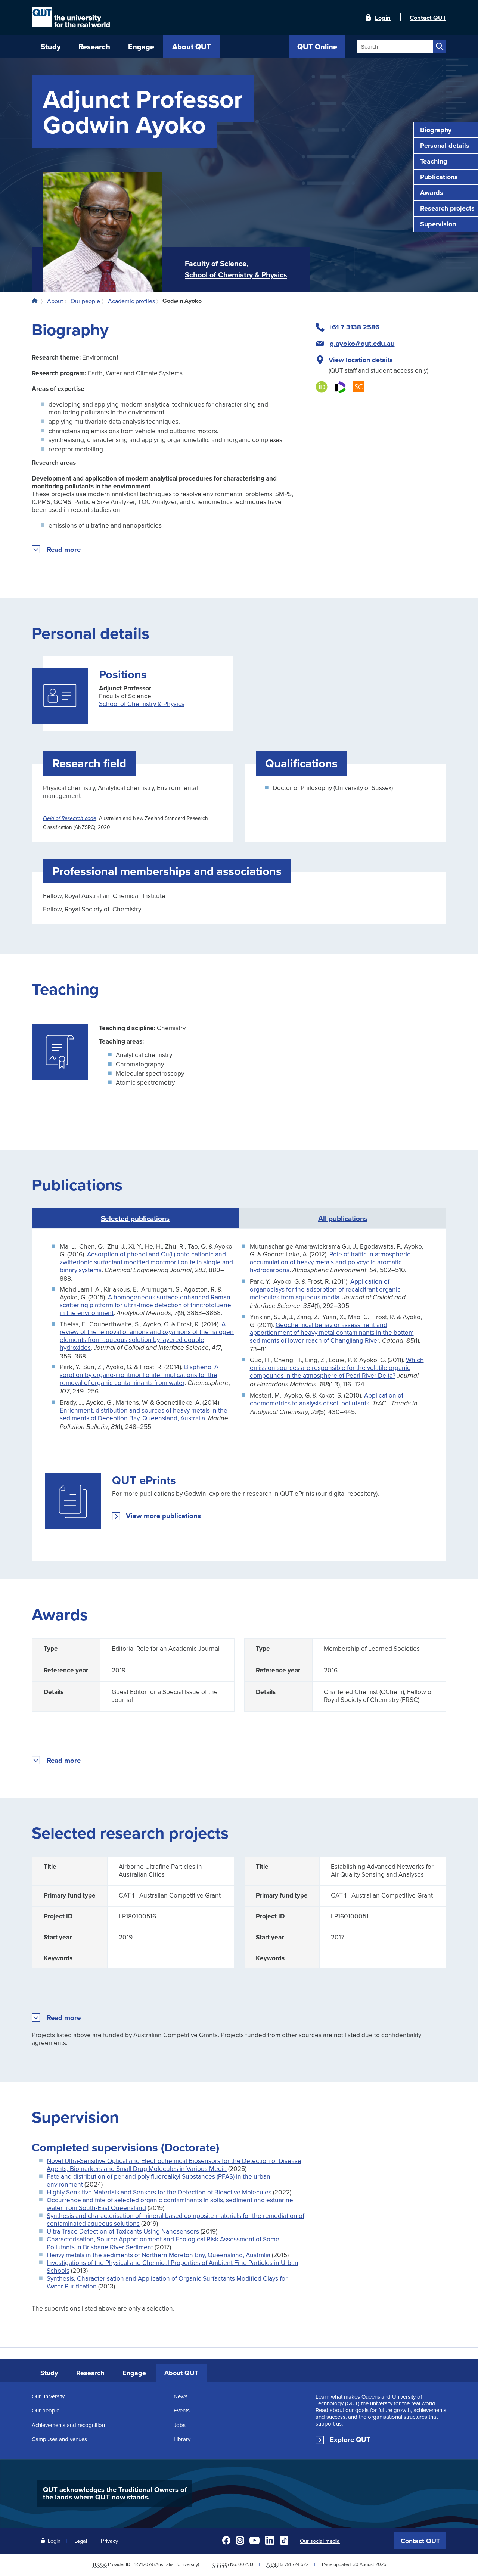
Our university (48, 2396)
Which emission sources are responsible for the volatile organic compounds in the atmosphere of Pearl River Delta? (337, 1368)
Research (90, 2373)
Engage (134, 2373)
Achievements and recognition (68, 2425)
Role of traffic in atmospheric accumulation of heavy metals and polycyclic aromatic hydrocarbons (330, 1262)
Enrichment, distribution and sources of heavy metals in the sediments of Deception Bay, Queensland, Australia (144, 1414)
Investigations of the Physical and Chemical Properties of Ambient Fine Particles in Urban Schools (173, 2266)
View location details (361, 360)
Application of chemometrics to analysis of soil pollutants (327, 1399)
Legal (81, 2541)
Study (49, 2373)
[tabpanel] (239, 1395)
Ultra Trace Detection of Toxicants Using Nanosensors (123, 2231)
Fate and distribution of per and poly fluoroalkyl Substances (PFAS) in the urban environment (159, 2180)
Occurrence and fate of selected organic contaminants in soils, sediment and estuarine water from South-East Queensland (170, 2204)
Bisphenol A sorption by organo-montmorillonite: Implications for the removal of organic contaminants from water (139, 1375)
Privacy (109, 2541)
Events (182, 2410)
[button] (64, 550)
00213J (246, 2564)
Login (383, 17)
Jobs (180, 2425)
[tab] (343, 1218)
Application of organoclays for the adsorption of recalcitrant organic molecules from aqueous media (325, 1289)
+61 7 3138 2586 (354, 327)
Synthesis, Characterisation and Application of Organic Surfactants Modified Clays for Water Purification (167, 2282)
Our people (46, 2410)
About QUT (181, 2373)
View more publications (163, 1516)
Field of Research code (70, 818)
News (181, 2396)
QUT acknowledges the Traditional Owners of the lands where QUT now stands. (115, 2493)
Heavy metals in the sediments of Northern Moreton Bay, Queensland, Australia (159, 2255)
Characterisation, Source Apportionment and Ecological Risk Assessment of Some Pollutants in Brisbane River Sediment (163, 2243)
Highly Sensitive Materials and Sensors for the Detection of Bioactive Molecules (159, 2192)
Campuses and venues (59, 2439)
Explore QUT (350, 2440)
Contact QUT (420, 2541)
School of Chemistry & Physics (236, 275)
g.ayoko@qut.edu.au (362, 344)
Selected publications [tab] (135, 1218)
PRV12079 (143, 2564)
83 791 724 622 (293, 2564)
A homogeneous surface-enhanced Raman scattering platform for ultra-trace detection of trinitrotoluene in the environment (145, 1305)
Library (182, 2439)
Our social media (320, 2541)
